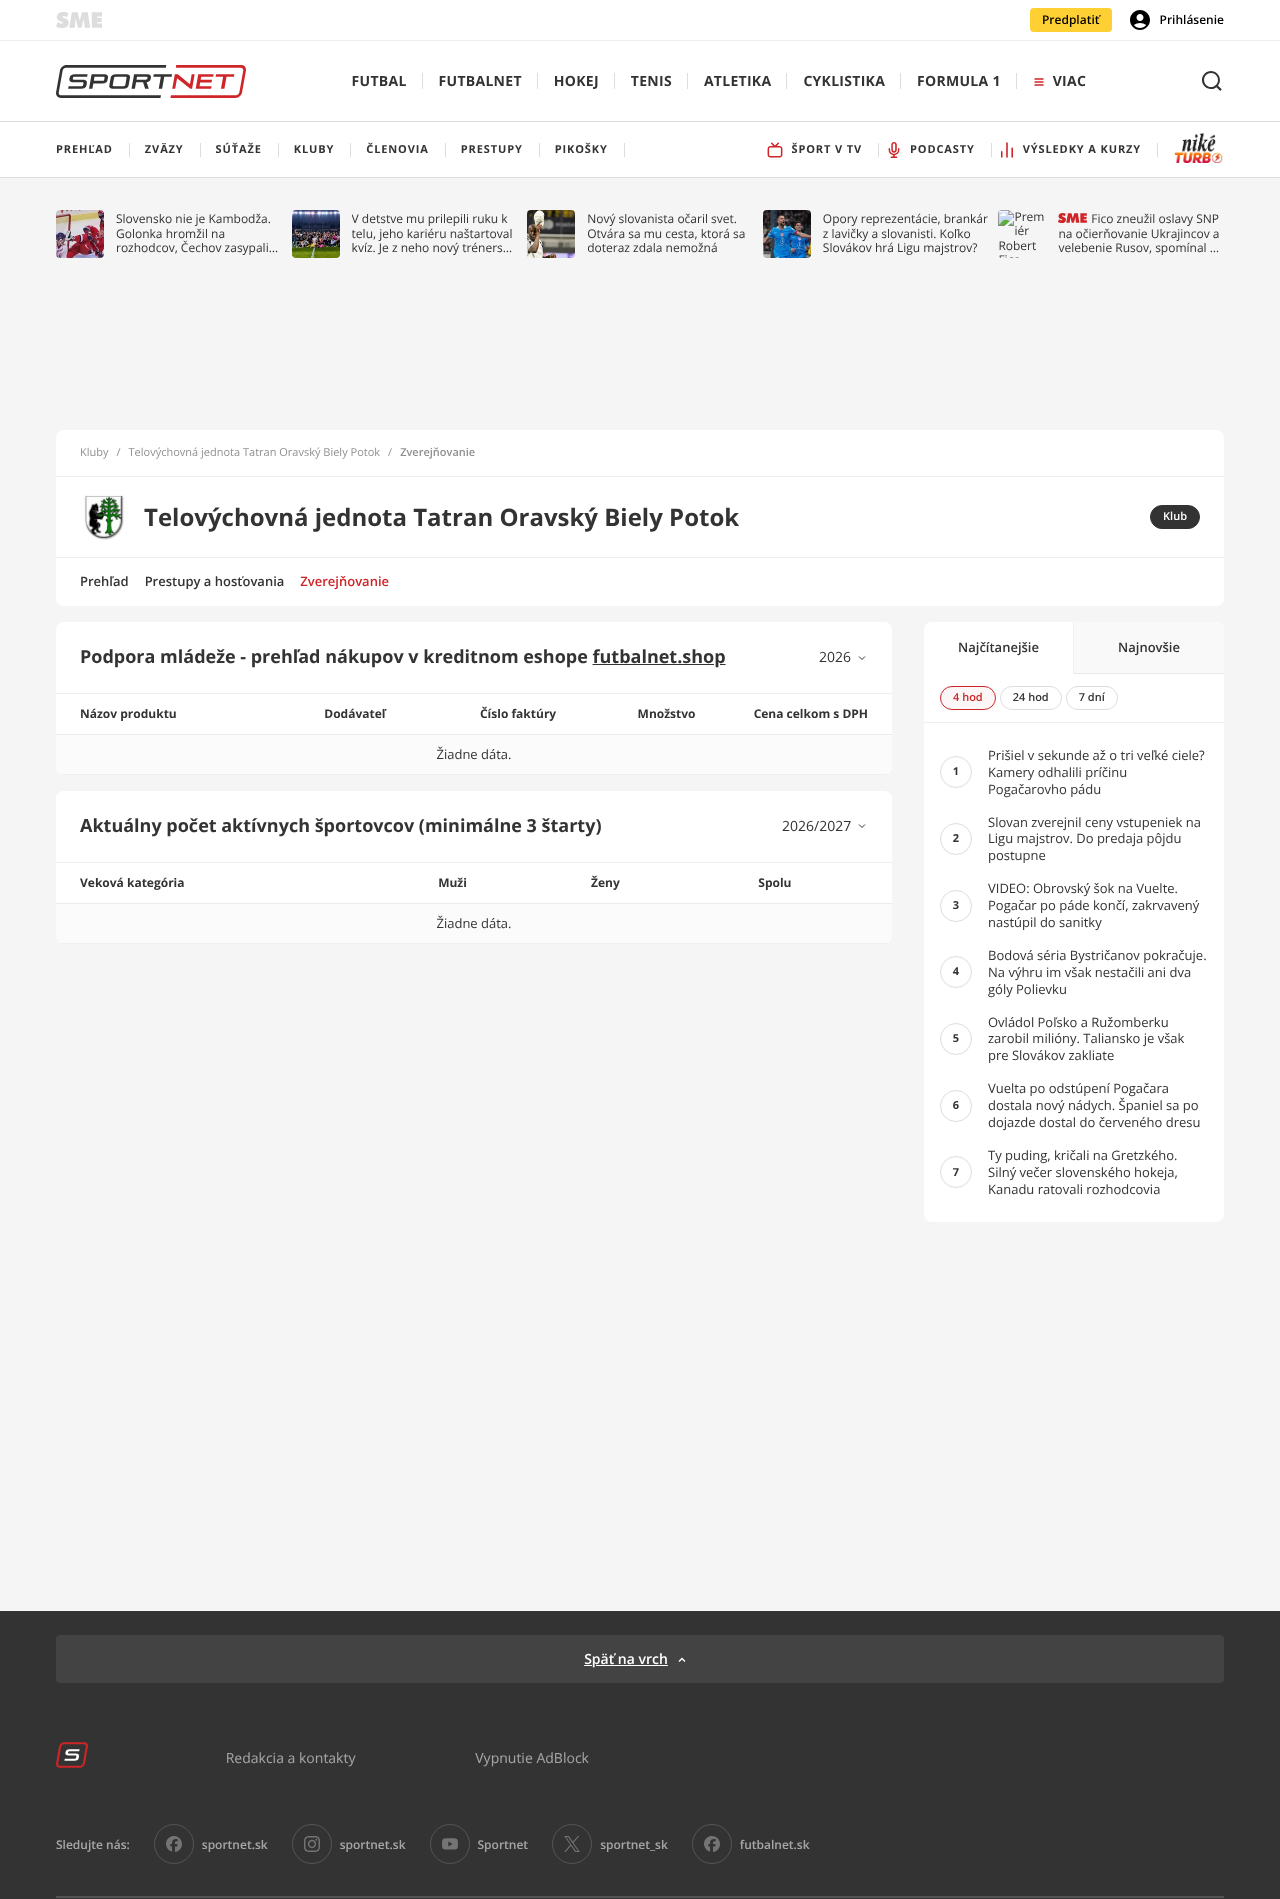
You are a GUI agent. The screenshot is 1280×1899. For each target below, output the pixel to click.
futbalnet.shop (659, 657)
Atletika (737, 81)
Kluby (94, 453)
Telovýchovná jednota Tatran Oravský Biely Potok (255, 453)
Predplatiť (1071, 19)
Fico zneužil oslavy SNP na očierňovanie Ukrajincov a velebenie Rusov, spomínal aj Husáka (1138, 233)
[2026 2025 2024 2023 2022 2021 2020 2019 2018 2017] (843, 657)
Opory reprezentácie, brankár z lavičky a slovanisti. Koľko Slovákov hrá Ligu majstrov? (905, 233)
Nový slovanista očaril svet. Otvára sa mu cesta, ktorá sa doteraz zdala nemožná (666, 233)
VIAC (1069, 81)
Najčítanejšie (998, 647)
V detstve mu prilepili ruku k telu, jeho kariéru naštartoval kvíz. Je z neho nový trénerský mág (434, 233)
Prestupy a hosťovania (215, 581)
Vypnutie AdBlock (532, 1757)
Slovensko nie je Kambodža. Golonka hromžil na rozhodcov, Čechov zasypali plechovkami (193, 233)
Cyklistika (844, 81)
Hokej (576, 81)
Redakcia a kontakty (291, 1757)
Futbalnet (480, 81)
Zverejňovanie (344, 581)
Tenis (651, 81)
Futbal (379, 81)
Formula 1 (959, 81)
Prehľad (104, 581)
